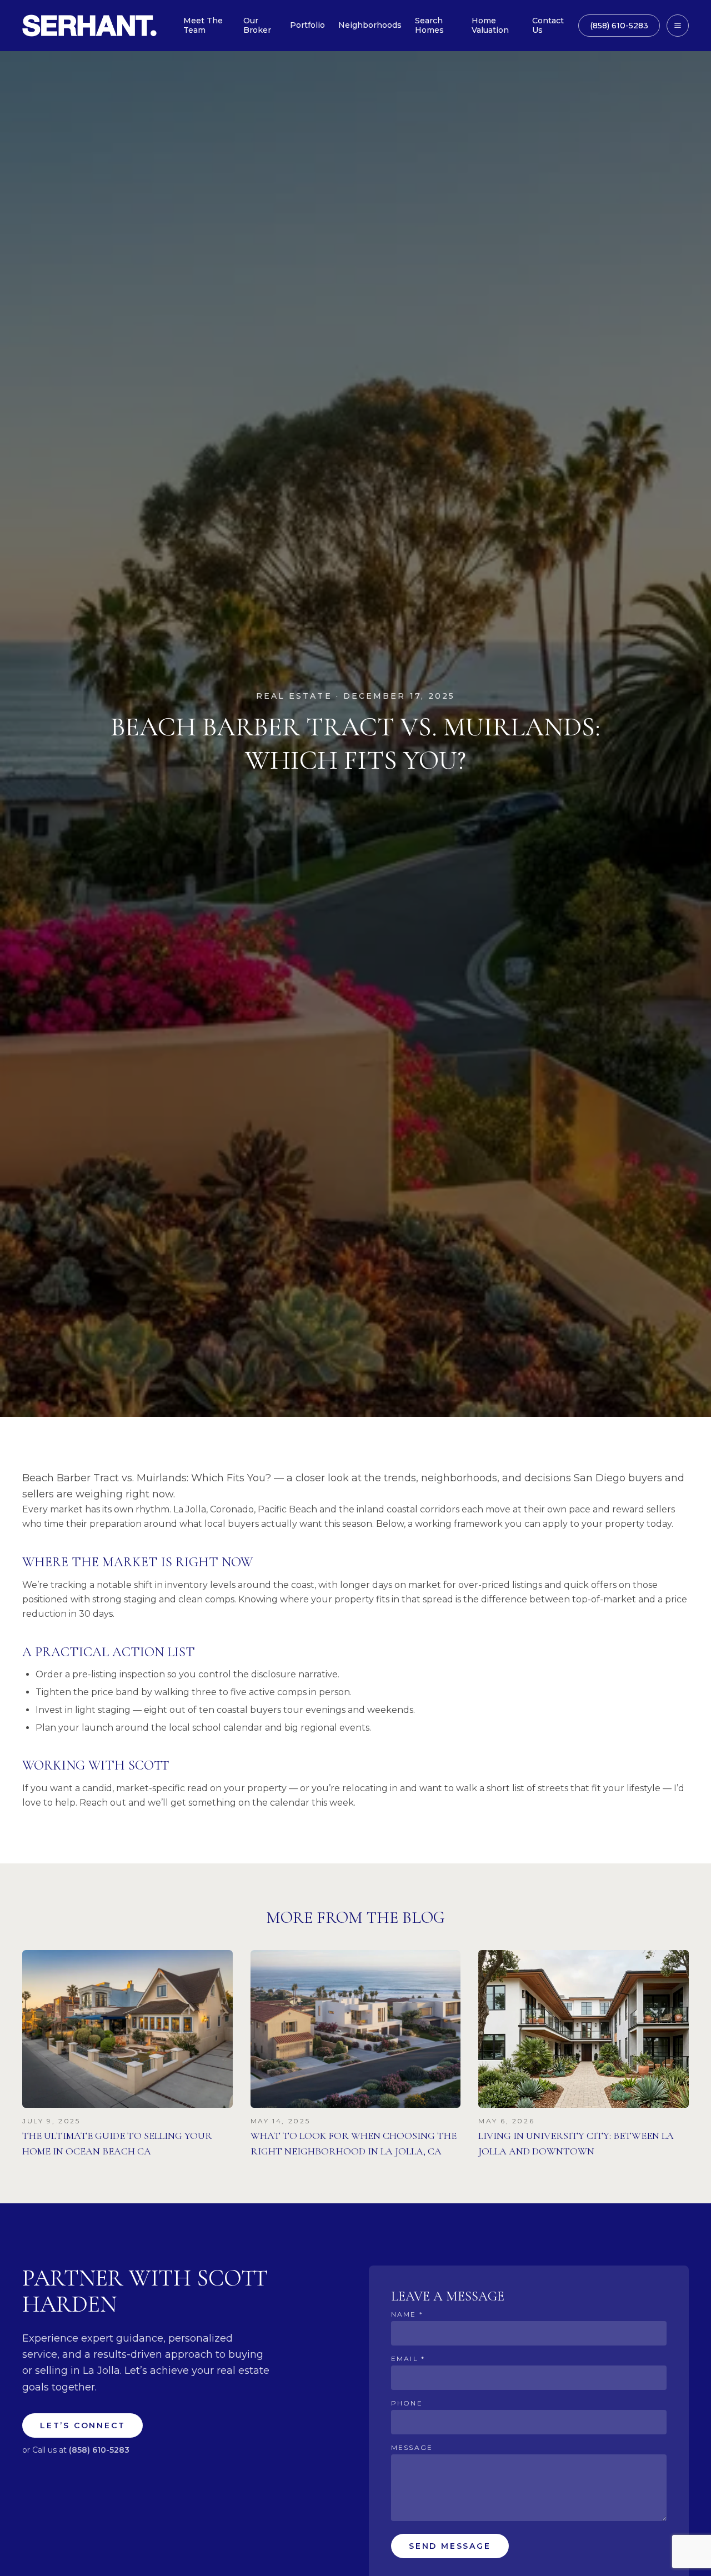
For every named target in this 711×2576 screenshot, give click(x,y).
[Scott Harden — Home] (89, 26)
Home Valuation (490, 26)
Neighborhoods (370, 25)
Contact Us (548, 26)
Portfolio (307, 25)
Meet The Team (203, 26)
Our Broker (257, 26)
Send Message (450, 2546)
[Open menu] (678, 26)
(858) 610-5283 (619, 26)
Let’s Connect (82, 2425)
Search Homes (429, 26)
